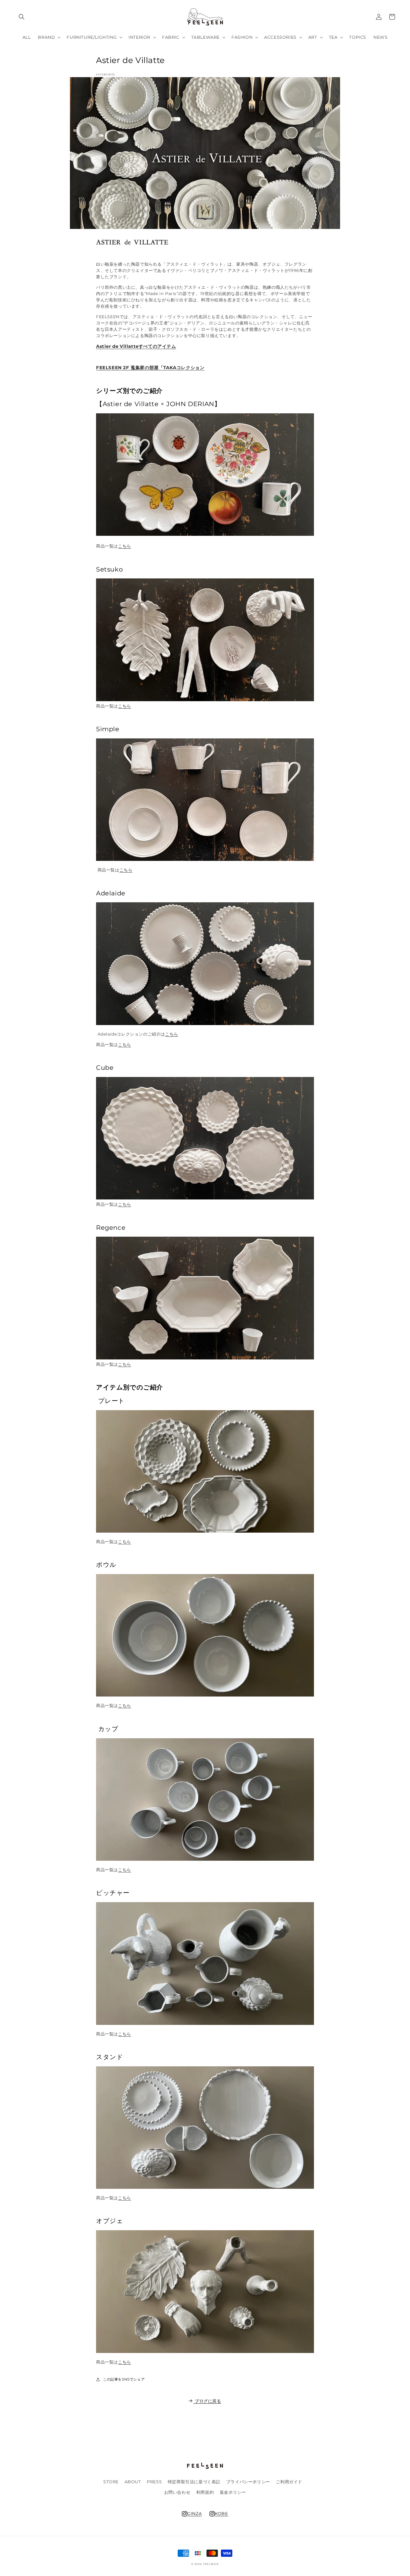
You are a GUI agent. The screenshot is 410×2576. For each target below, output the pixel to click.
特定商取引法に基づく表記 (194, 2482)
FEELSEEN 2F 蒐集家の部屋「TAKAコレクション (150, 368)
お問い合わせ (177, 2492)
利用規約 (205, 2492)
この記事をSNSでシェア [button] (124, 2379)
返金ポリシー (233, 2492)
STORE (111, 2482)
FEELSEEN (211, 2564)
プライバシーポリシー (248, 2482)
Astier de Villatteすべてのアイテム (136, 346)
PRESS (154, 2482)
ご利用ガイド (289, 2482)
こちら (125, 546)
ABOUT (133, 2482)
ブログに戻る (208, 2401)
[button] (22, 17)
